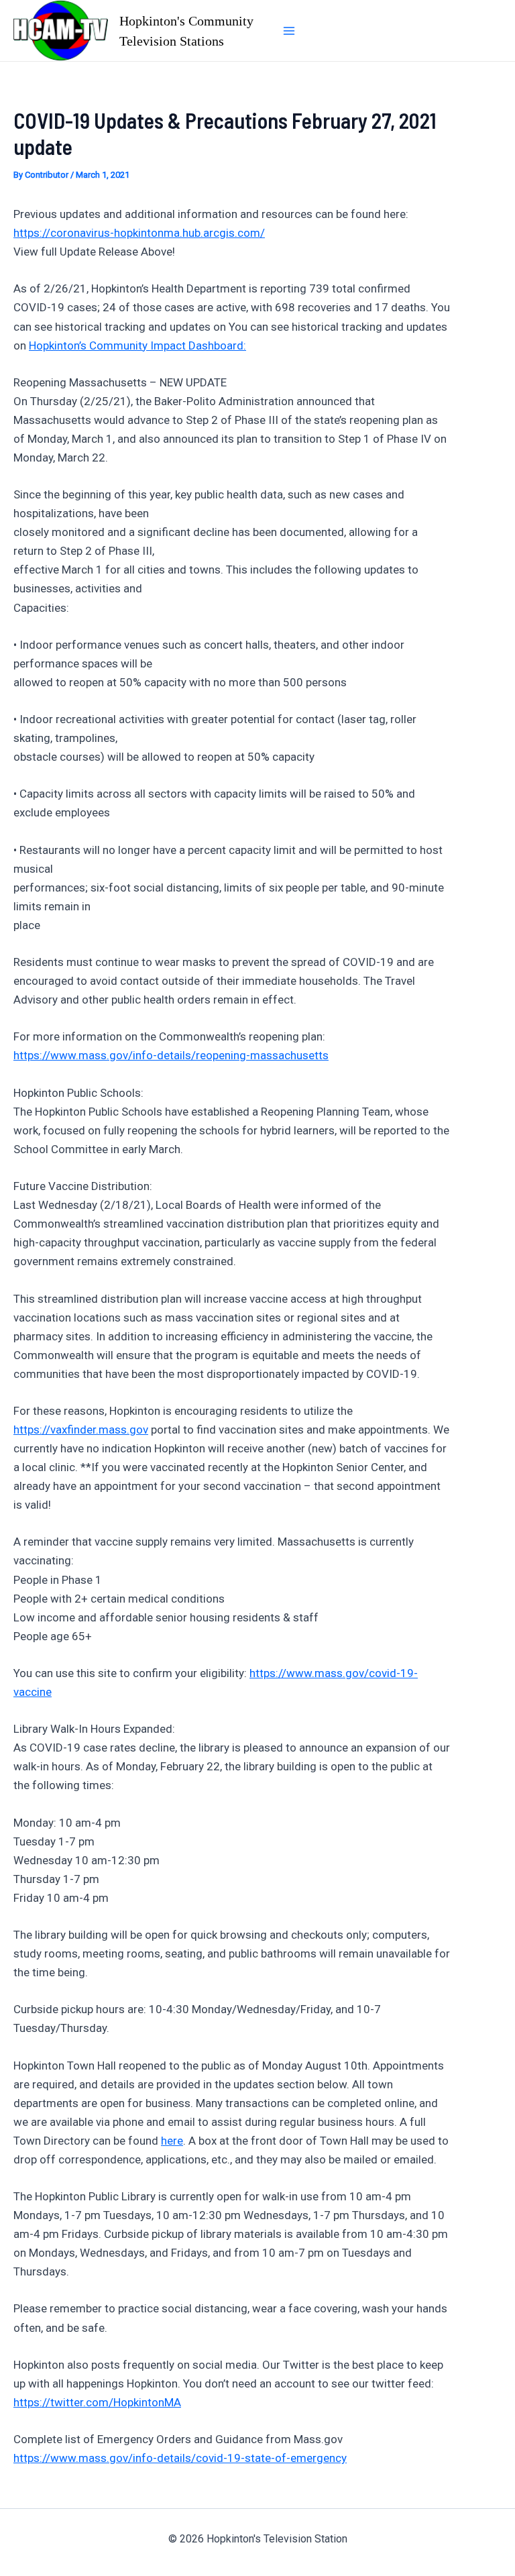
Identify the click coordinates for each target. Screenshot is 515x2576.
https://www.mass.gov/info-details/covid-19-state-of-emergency (180, 2458)
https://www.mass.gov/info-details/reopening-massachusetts (171, 1055)
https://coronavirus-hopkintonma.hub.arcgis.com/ (139, 233)
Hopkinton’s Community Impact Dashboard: (137, 345)
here (172, 2141)
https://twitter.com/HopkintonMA (97, 2402)
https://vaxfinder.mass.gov (81, 1430)
